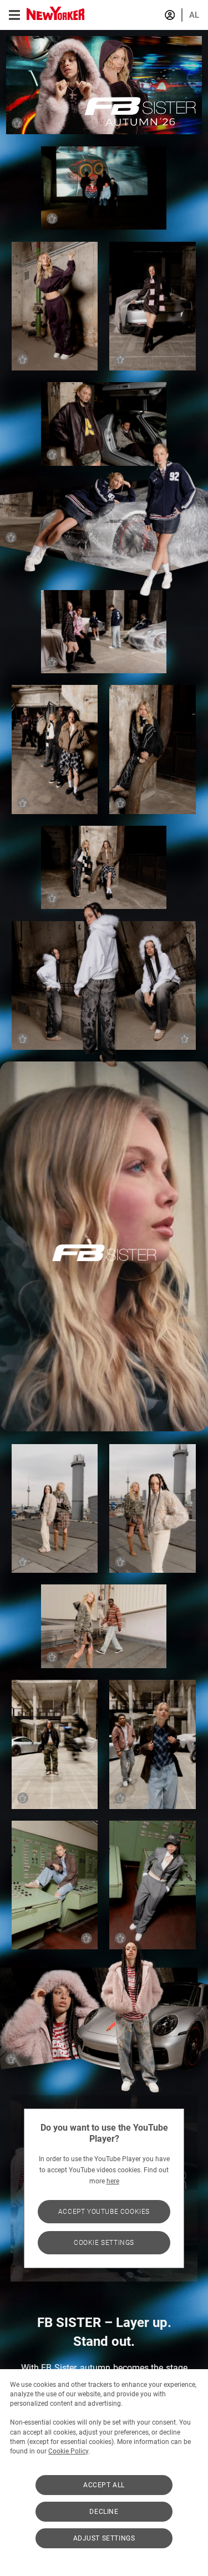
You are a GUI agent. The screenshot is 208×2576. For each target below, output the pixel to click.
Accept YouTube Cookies (104, 2212)
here (113, 2181)
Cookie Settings (104, 2243)
